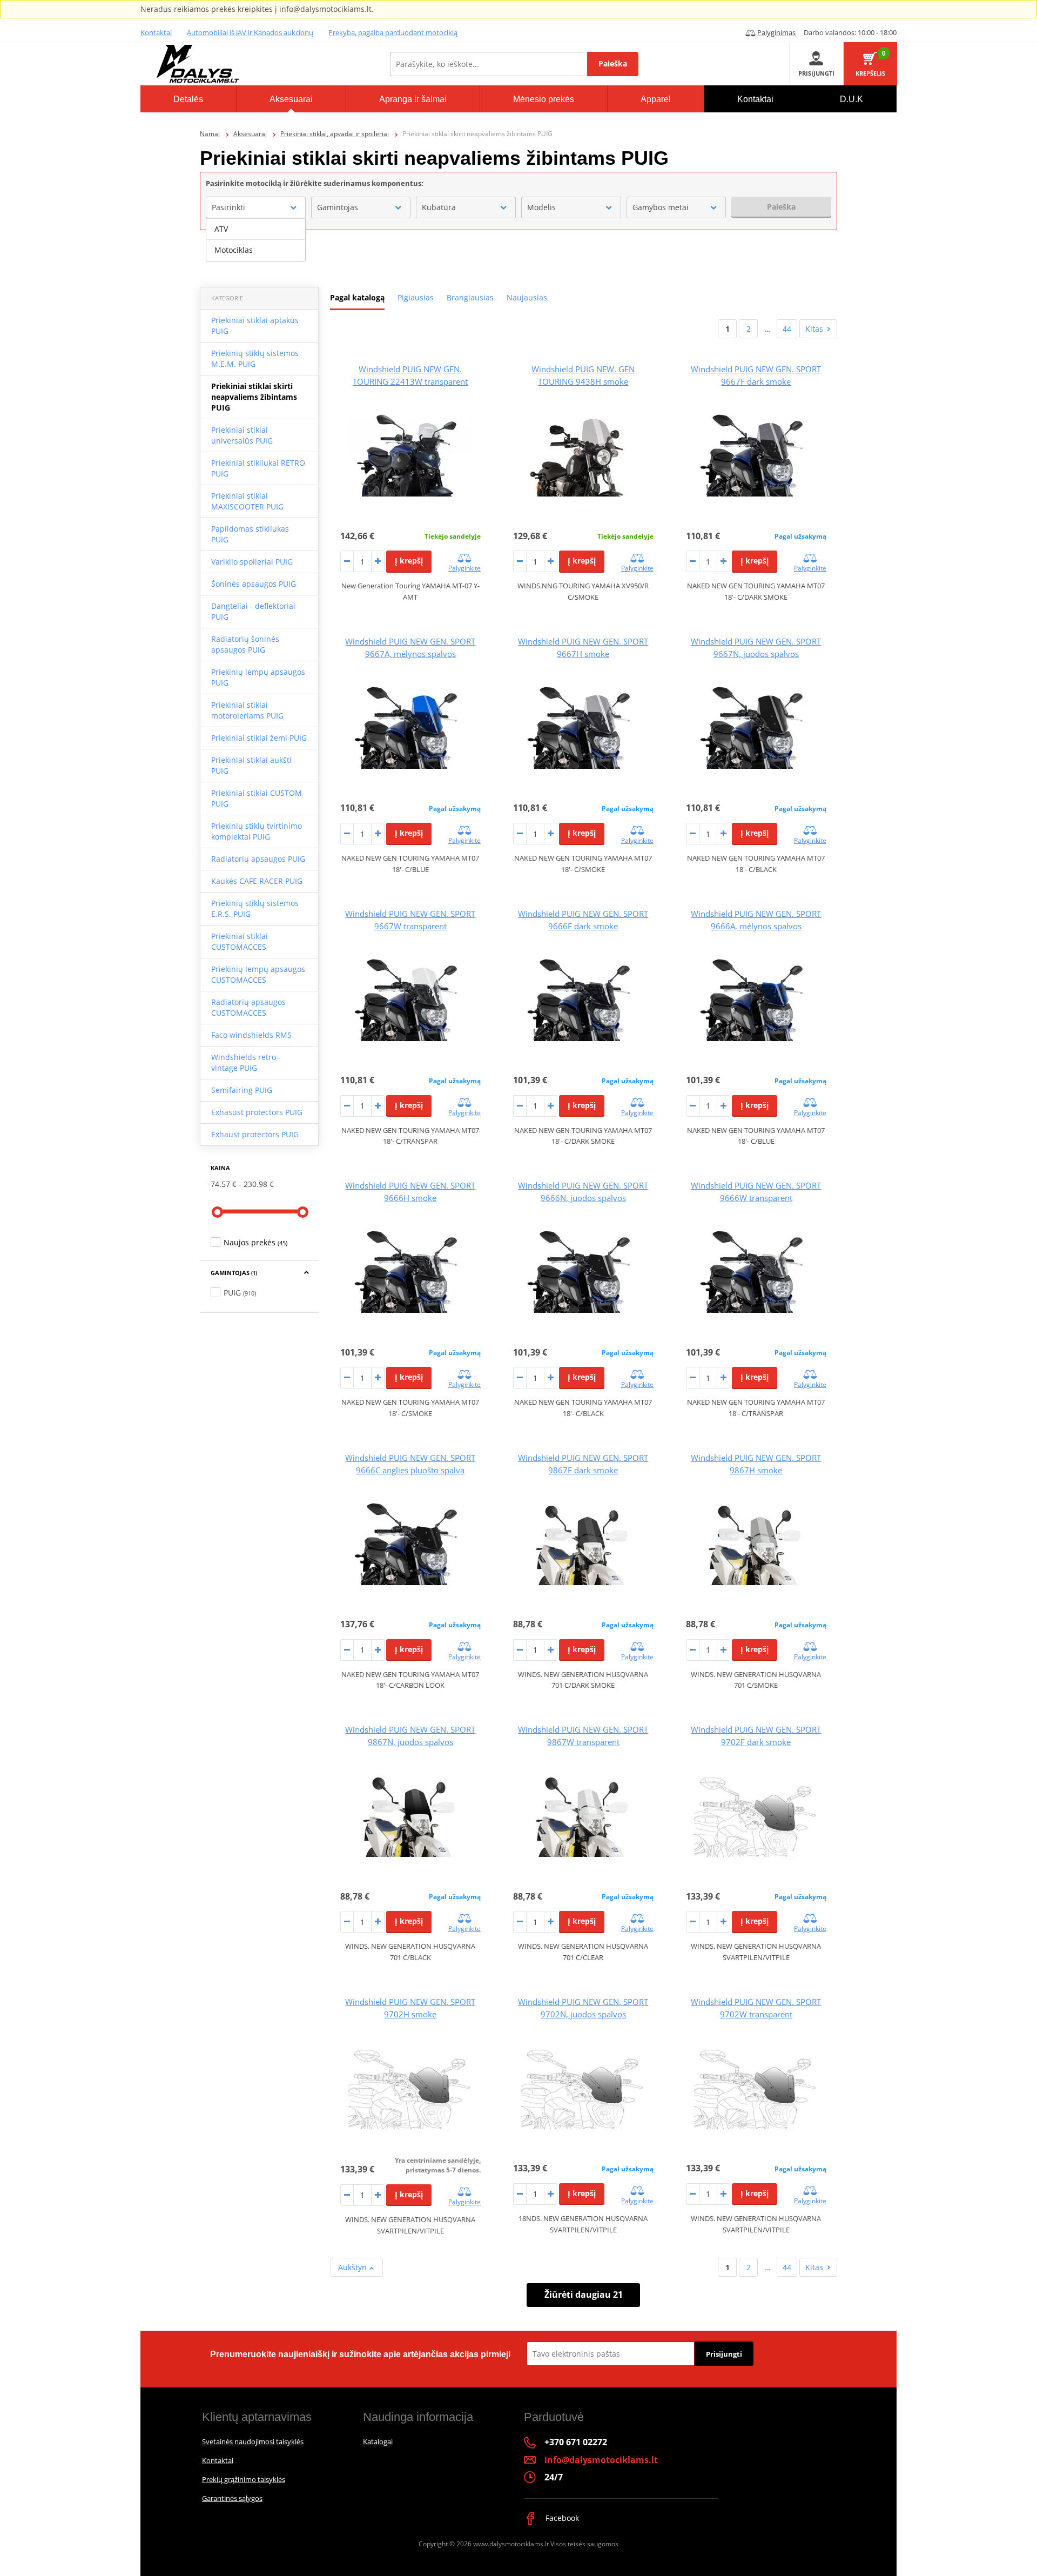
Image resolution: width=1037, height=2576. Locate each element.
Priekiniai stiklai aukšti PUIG (251, 765)
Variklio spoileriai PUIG (252, 562)
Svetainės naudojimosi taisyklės (253, 2441)
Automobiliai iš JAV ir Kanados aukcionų (250, 32)
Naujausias (527, 297)
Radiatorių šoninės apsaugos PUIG (245, 644)
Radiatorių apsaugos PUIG (258, 859)
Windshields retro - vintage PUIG (246, 1062)
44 (787, 329)
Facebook (561, 2518)
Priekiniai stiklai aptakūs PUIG (255, 326)
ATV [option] (221, 229)
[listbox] (256, 240)
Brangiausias (470, 297)
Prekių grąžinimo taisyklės (244, 2479)
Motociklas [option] (234, 250)
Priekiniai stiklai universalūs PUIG (242, 435)
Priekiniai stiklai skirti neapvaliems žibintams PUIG (254, 397)
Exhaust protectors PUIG (255, 1134)
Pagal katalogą (357, 297)
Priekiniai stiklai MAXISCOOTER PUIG (247, 501)
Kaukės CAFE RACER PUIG (257, 881)
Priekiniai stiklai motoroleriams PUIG (247, 710)
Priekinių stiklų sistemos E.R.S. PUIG (255, 908)
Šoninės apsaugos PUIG (254, 584)
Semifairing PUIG (242, 1090)
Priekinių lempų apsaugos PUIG (258, 677)
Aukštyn (353, 2267)
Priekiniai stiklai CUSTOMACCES (240, 941)
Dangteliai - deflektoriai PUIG (253, 611)
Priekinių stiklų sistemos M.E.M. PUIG (255, 358)
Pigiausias (416, 297)
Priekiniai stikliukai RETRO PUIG (258, 468)
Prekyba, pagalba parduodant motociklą (393, 32)
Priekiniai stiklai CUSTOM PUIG (257, 798)
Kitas (814, 329)
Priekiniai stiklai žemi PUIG (259, 738)
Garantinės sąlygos (232, 2498)
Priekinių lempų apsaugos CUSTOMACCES (258, 974)
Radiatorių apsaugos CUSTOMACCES (248, 1007)
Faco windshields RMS (251, 1035)
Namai (210, 134)
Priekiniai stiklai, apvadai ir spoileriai (335, 134)
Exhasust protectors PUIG (257, 1112)
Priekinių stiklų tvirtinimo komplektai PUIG (257, 831)
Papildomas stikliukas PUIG (250, 534)
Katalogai (378, 2441)
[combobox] (256, 207)
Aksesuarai (250, 134)
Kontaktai (156, 32)
